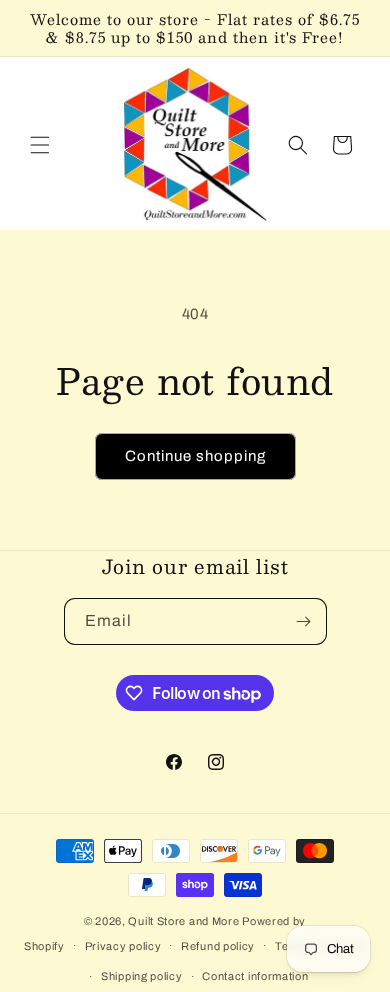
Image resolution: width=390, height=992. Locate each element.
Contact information (255, 976)
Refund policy (218, 946)
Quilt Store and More (183, 921)
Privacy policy (123, 946)
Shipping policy (142, 976)
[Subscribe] (304, 621)
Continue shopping (195, 456)
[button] (40, 145)
